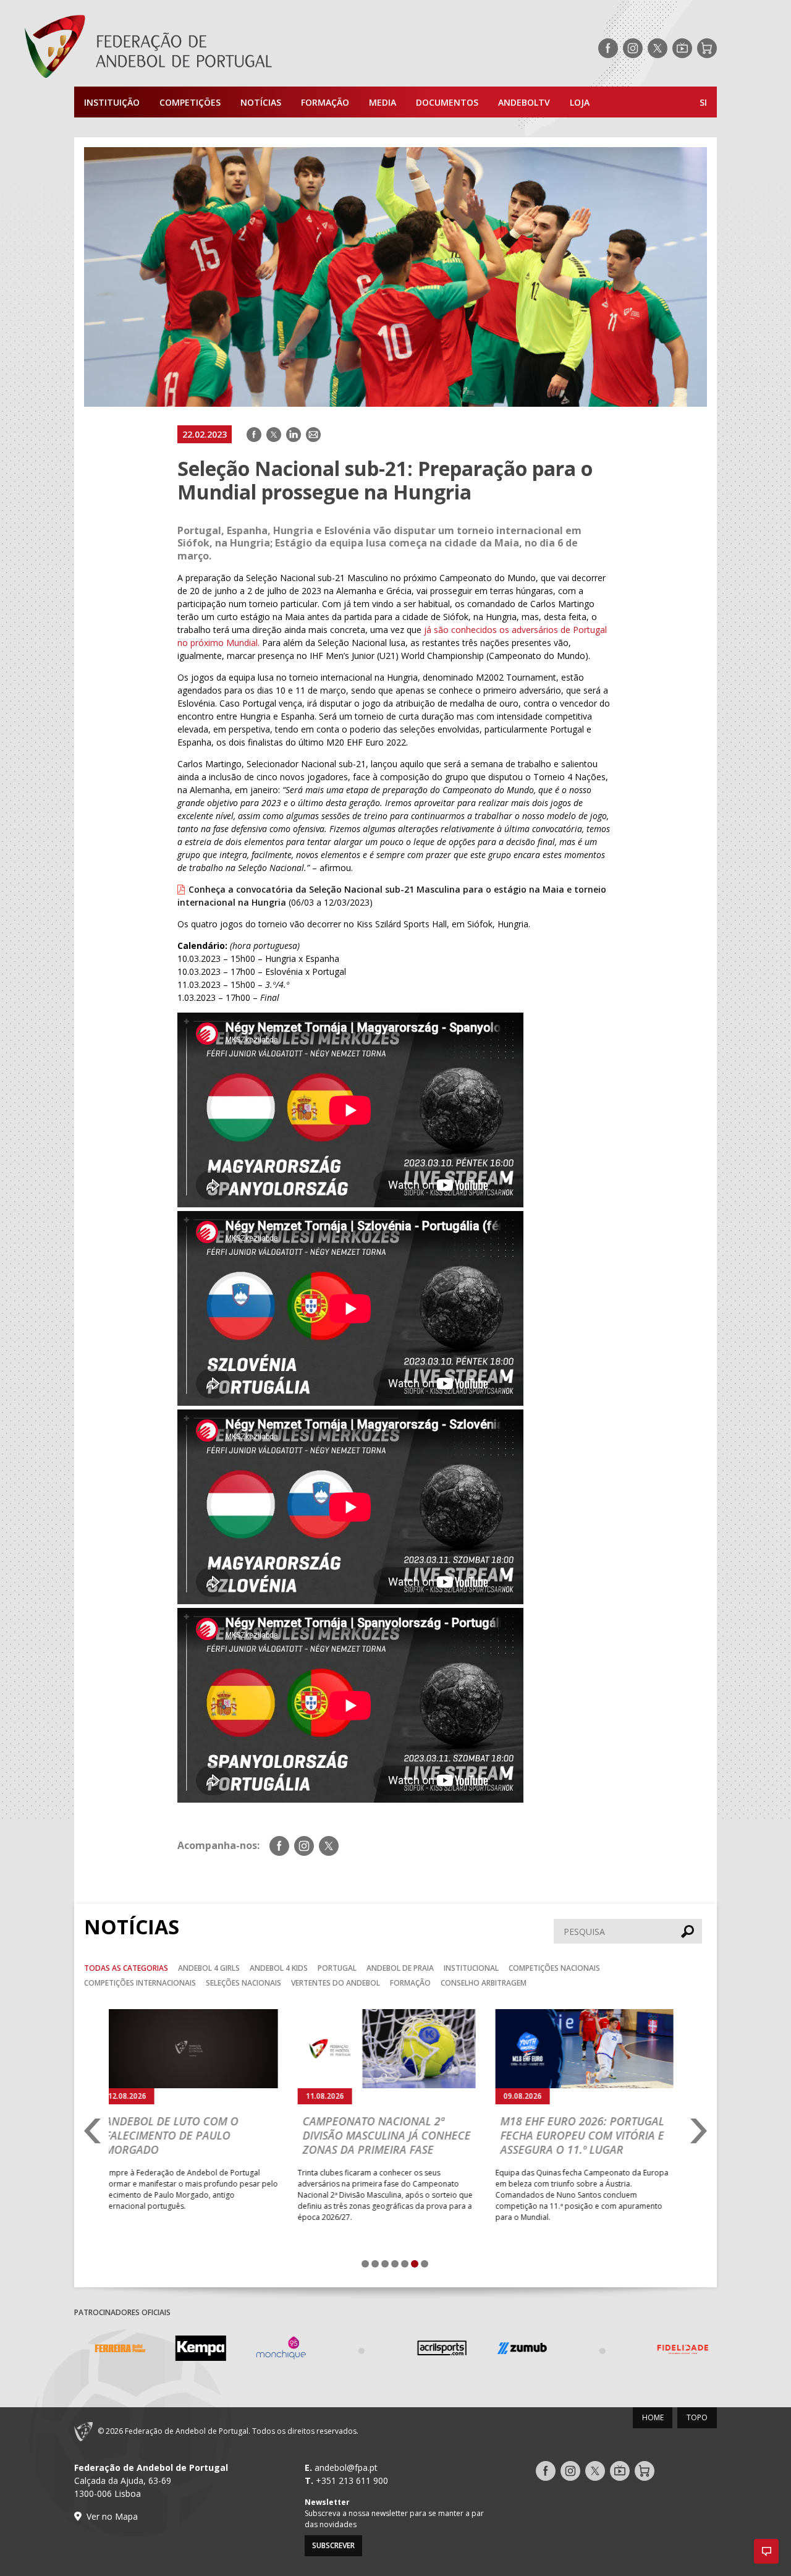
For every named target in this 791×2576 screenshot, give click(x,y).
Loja (580, 102)
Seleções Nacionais (243, 1983)
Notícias (261, 102)
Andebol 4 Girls (209, 1968)
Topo (697, 2417)
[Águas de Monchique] (275, 2350)
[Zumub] (516, 2350)
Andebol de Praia (400, 1968)
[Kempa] (195, 2350)
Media (383, 102)
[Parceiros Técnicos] (355, 2350)
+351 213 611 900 (352, 2480)
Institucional (471, 1968)
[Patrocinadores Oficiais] (596, 2350)
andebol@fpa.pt (346, 2468)
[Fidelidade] (677, 2350)
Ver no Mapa (112, 2516)
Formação (325, 102)
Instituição (112, 102)
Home (653, 2417)
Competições (190, 102)
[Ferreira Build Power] (114, 2350)
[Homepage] (198, 48)
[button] (766, 2551)
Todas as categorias (126, 1968)
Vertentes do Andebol (336, 1983)
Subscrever (333, 2545)
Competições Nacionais (554, 1968)
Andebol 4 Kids (279, 1968)
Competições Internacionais (140, 1983)
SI (703, 102)
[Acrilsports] (436, 2350)
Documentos (447, 102)
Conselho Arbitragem (484, 1983)
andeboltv (524, 102)
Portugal (337, 1968)
